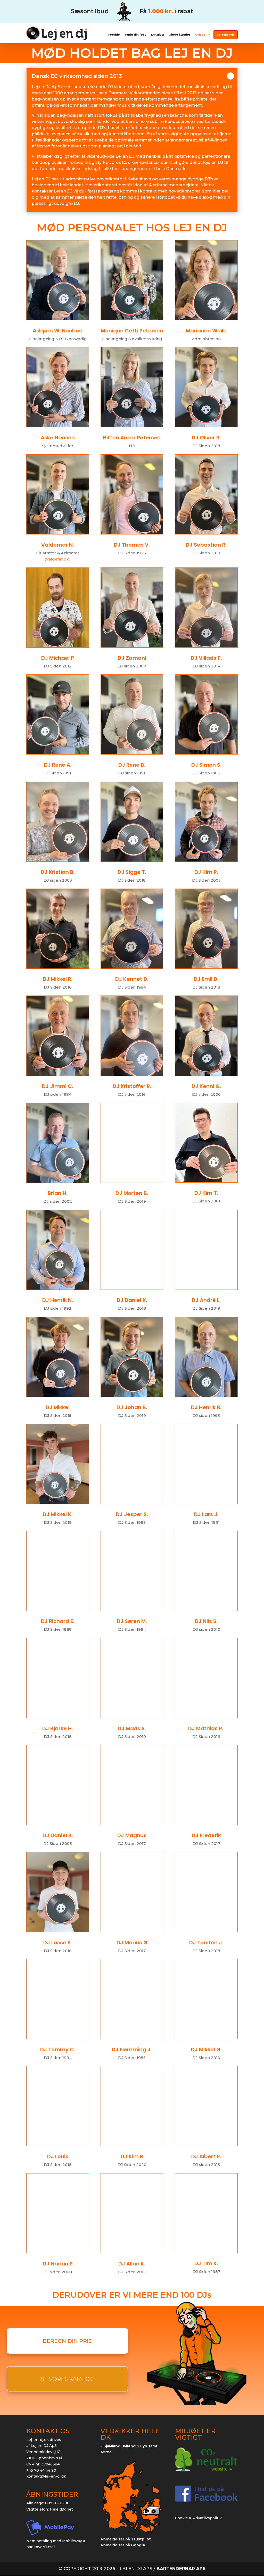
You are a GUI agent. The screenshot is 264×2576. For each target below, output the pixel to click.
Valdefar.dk (57, 559)
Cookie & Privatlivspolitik (198, 2518)
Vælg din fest (135, 35)
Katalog (157, 35)
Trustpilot (141, 2539)
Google (138, 2545)
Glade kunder (179, 35)
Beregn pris (226, 35)
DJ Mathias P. (206, 1729)
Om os (200, 35)
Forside (114, 35)
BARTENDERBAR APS (181, 2569)
